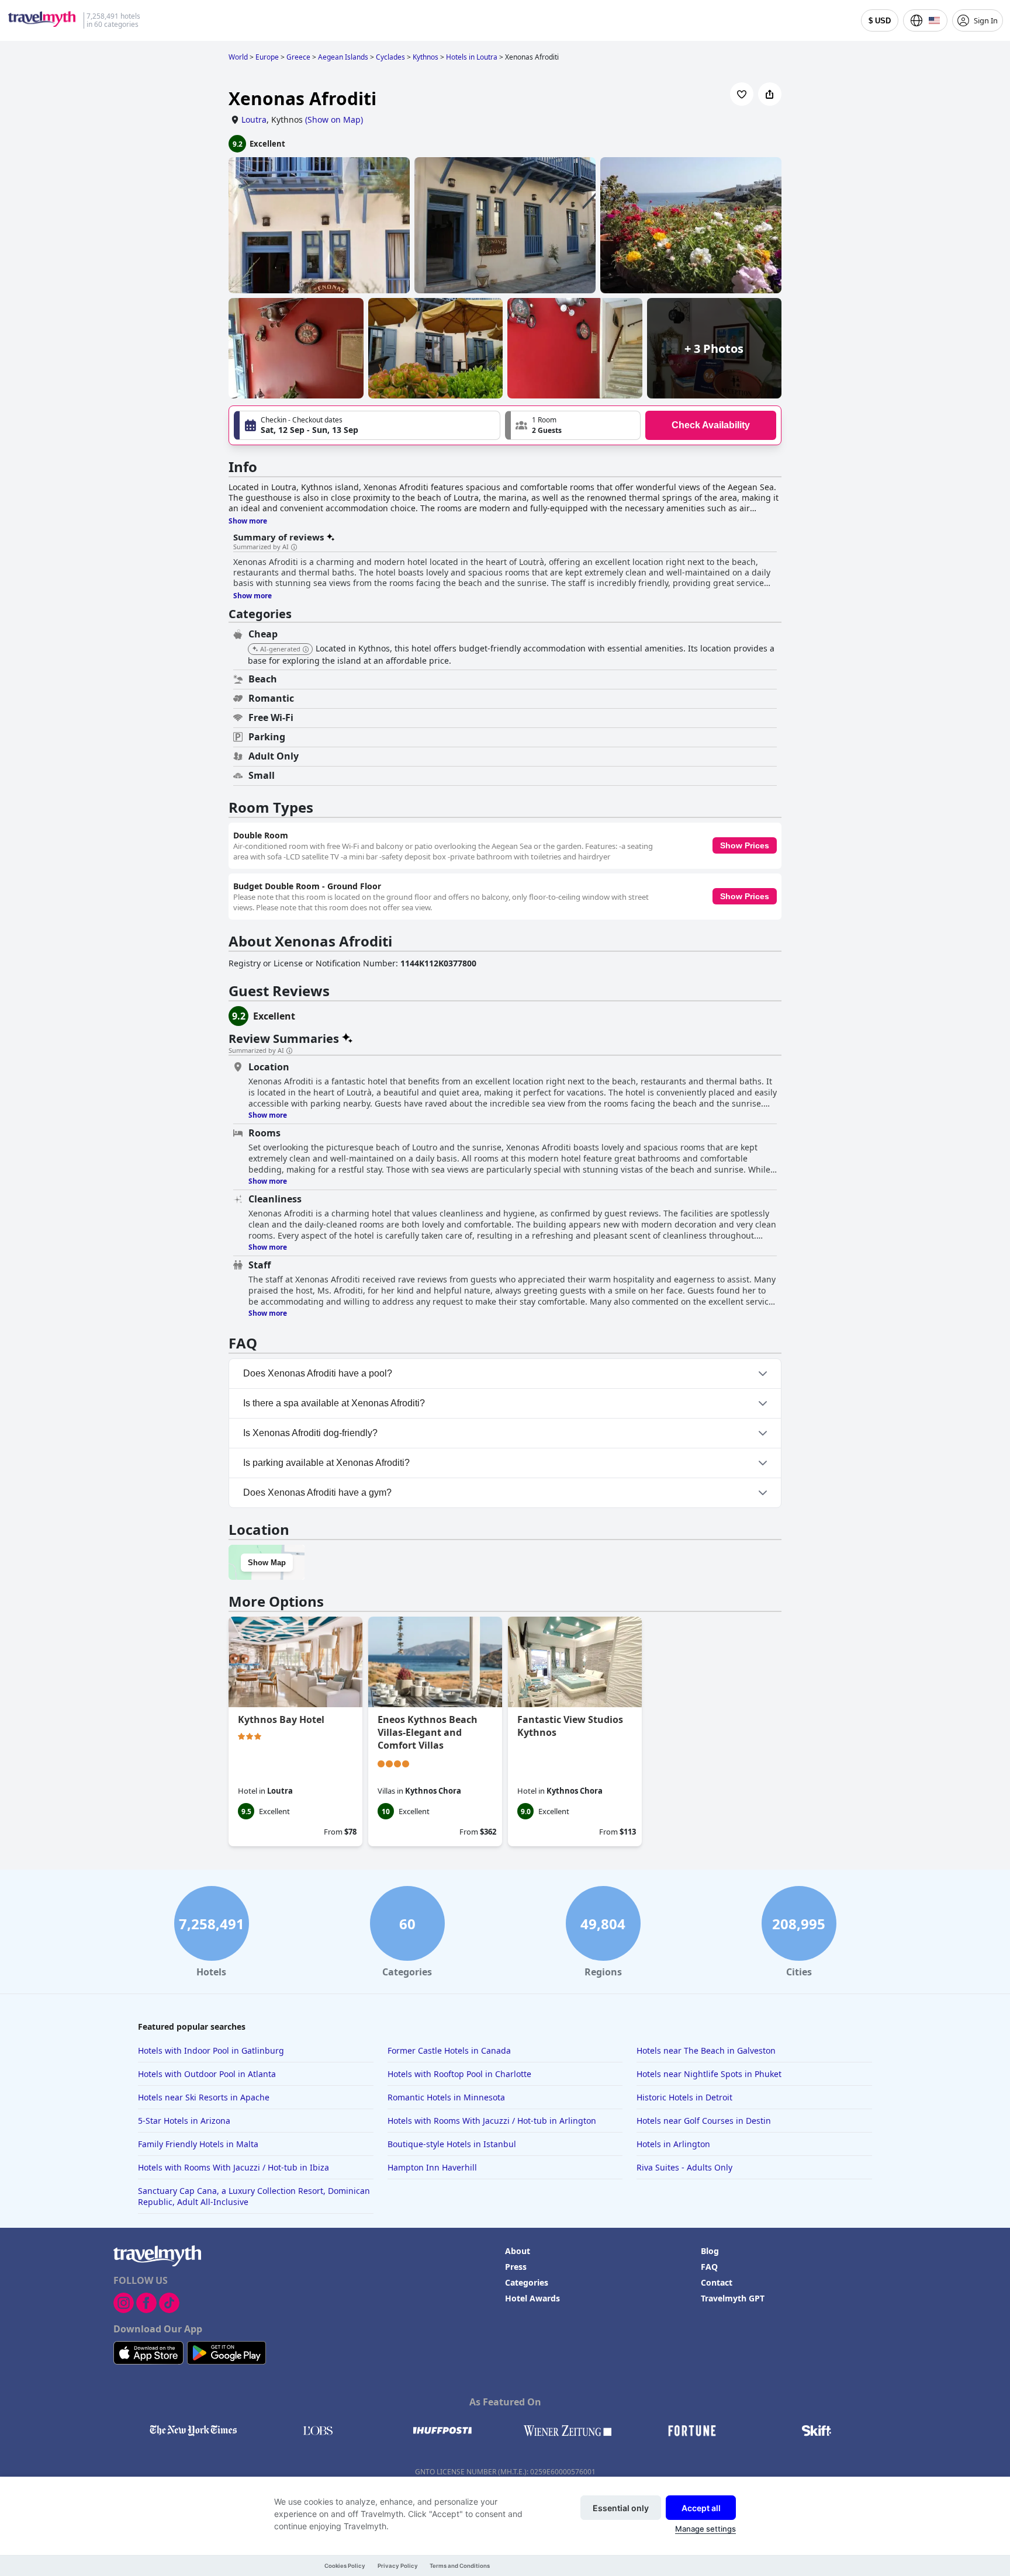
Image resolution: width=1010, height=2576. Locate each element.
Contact (717, 2282)
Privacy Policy (398, 2566)
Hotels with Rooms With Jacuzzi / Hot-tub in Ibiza (234, 2167)
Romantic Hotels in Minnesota (446, 2097)
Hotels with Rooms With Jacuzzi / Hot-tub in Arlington (492, 2121)
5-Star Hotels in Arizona (184, 2121)
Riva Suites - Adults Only (684, 2167)
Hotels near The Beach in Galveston (706, 2050)
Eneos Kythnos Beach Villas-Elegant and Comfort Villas (428, 1732)
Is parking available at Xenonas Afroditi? (326, 1463)
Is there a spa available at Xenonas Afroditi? (334, 1403)
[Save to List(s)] (742, 94)
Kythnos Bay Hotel (281, 1719)
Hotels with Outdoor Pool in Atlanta (207, 2074)
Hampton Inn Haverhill (432, 2167)
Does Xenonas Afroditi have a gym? (317, 1492)
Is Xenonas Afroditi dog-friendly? (310, 1433)
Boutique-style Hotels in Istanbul (452, 2144)
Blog (710, 2251)
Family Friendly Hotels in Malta (198, 2144)
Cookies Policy (345, 2566)
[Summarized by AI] (294, 547)
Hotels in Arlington (673, 2144)
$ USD (880, 21)
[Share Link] (770, 94)
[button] (573, 425)
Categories (527, 2282)
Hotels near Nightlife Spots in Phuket (709, 2074)
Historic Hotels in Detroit (684, 2097)
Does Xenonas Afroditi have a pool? (318, 1373)
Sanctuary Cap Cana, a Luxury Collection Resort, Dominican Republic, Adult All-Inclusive (254, 2196)
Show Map (267, 1563)
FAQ (709, 2267)
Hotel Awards (532, 2298)
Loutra (254, 119)
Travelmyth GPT (733, 2298)
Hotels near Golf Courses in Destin (704, 2121)
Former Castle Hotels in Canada (449, 2050)
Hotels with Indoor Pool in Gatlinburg (211, 2050)
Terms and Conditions (460, 2566)
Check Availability (711, 425)
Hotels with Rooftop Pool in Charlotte (459, 2074)
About (518, 2251)
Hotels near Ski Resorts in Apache (204, 2097)
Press (516, 2267)
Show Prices (745, 845)
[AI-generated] (306, 650)
